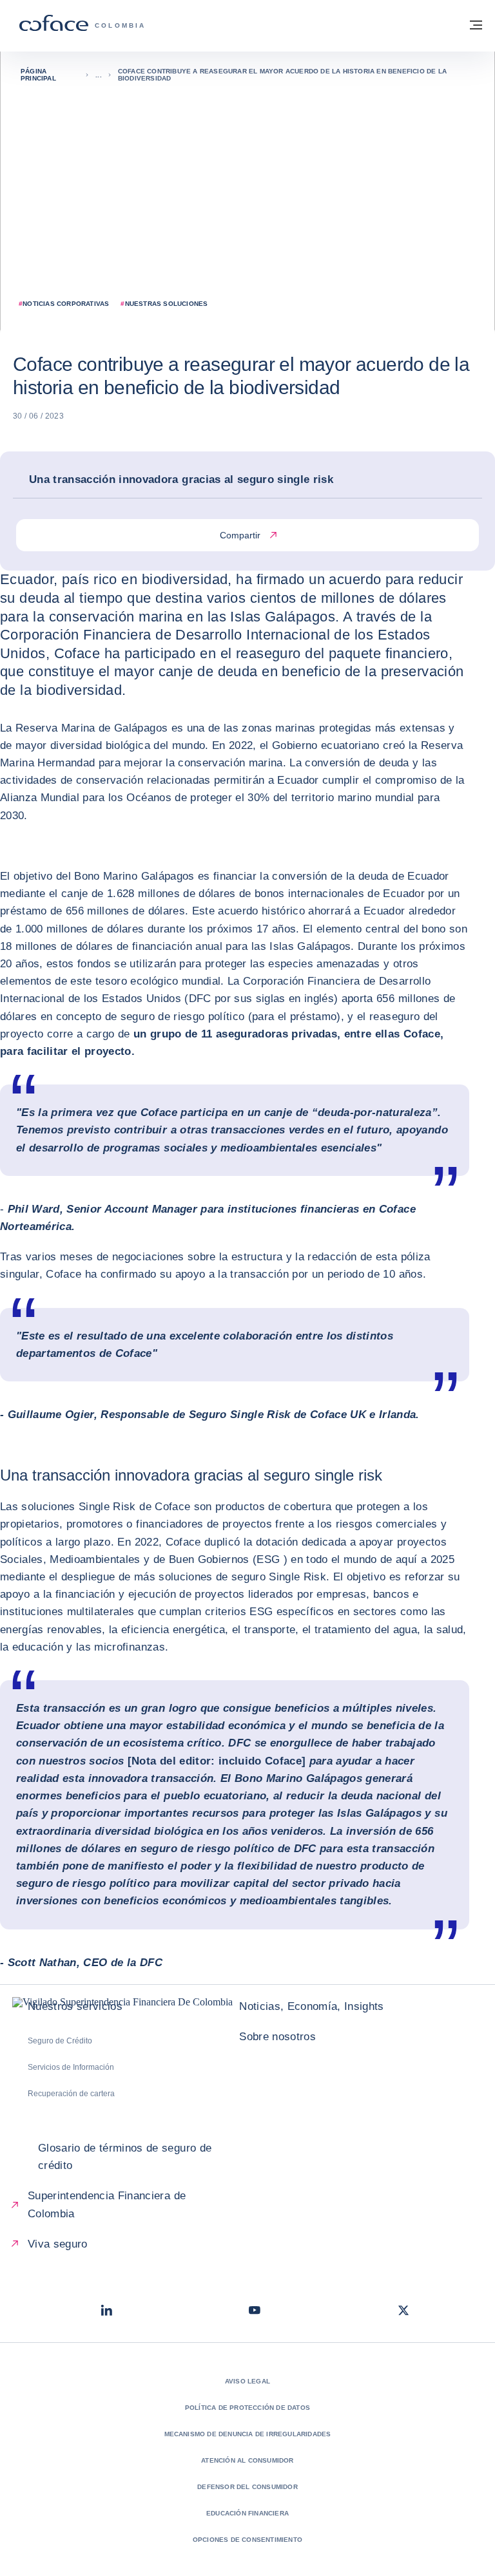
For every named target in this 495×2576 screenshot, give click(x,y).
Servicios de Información (71, 2067)
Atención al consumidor (247, 2460)
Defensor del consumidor (247, 2487)
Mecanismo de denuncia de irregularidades (248, 2434)
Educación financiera (247, 2513)
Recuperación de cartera (71, 2094)
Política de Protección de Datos (247, 2408)
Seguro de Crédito (60, 2041)
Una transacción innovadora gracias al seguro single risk (181, 479)
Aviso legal (247, 2381)
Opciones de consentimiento (247, 2540)
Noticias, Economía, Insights (312, 2006)
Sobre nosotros (277, 2037)
